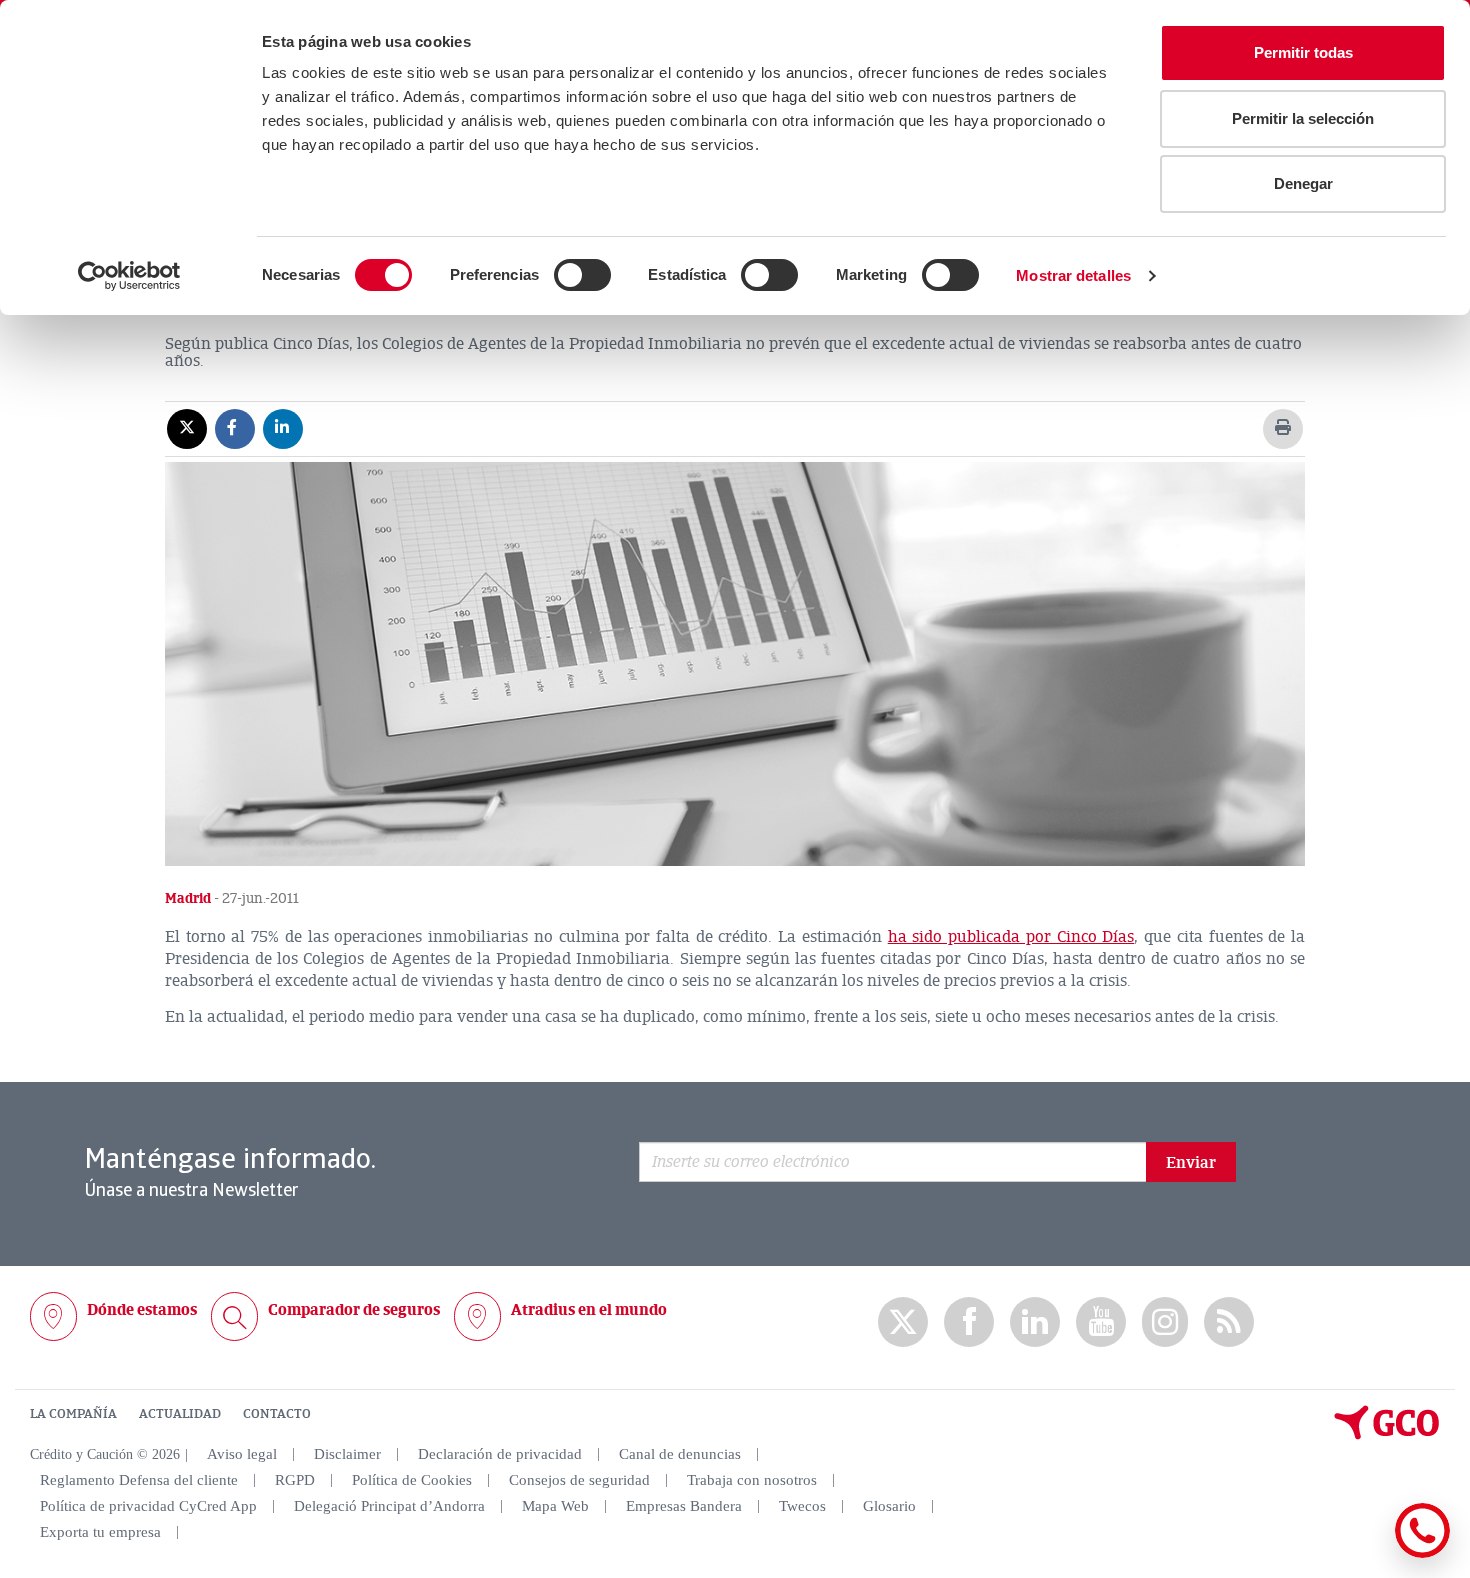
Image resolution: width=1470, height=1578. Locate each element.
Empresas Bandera (684, 1506)
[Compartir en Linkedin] (283, 428)
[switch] (582, 275)
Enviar (1191, 1163)
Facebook (969, 1322)
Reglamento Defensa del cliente (139, 1480)
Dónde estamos (142, 1310)
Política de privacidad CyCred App (148, 1506)
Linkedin (1035, 1322)
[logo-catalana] (1387, 1435)
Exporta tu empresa (100, 1532)
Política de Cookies (412, 1480)
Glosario (889, 1506)
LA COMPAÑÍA (73, 1414)
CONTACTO (277, 1414)
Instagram (1165, 1322)
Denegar (1303, 183)
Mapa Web (555, 1506)
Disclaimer (347, 1454)
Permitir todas (1303, 52)
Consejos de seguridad (579, 1480)
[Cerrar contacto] (1363, 1554)
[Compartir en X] (187, 428)
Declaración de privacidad (500, 1454)
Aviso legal (242, 1454)
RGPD (295, 1480)
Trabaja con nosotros (752, 1480)
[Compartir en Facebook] (235, 428)
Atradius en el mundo (589, 1310)
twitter (903, 1322)
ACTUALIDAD (180, 1414)
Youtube (1101, 1322)
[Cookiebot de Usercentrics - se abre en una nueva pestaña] (129, 276)
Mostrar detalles (1073, 275)
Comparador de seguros (354, 1310)
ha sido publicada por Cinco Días (1011, 937)
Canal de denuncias (680, 1454)
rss (1229, 1322)
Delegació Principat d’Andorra (389, 1506)
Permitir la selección (1303, 118)
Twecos (802, 1506)
